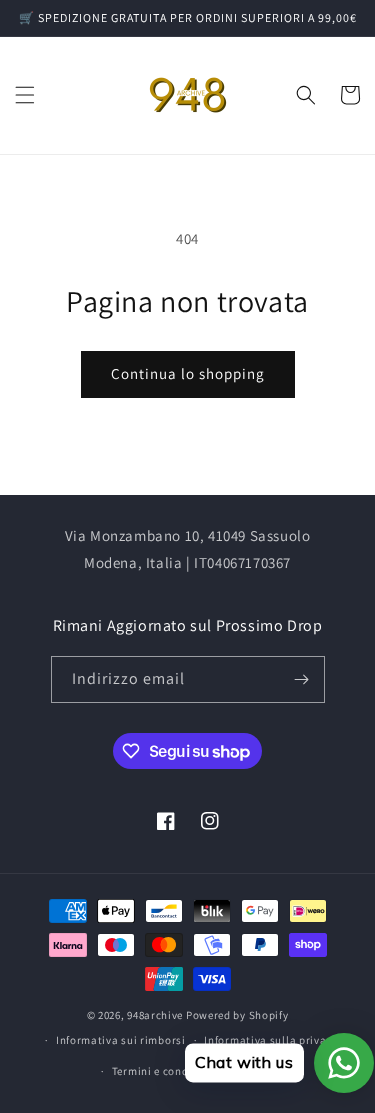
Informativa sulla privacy (271, 1040)
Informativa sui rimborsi (121, 1040)
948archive (155, 1015)
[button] (25, 95)
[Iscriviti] (302, 679)
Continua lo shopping (188, 373)
